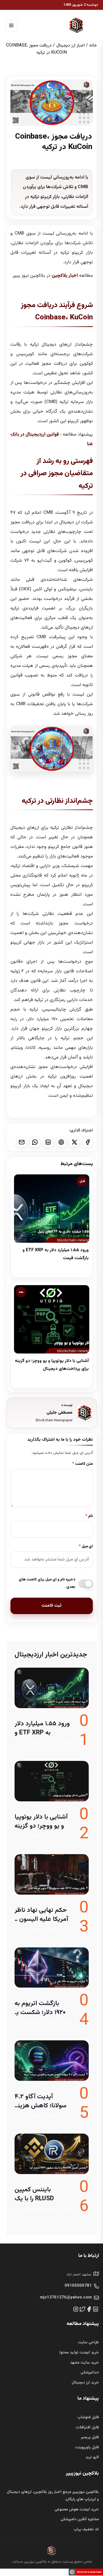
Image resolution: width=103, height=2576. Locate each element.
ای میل (87, 1547)
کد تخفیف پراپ (86, 2530)
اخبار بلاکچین (65, 276)
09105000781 (78, 2286)
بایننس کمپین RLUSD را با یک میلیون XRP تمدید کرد (39, 2194)
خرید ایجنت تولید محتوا (79, 2353)
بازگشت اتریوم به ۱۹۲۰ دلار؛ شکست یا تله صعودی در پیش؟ (42, 2008)
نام (91, 1516)
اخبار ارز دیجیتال (70, 46)
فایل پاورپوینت (87, 2447)
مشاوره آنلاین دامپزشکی (80, 2519)
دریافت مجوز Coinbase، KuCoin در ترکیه (54, 142)
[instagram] (76, 2309)
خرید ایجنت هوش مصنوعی (77, 2510)
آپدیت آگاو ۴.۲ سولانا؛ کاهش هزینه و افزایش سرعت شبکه (41, 2101)
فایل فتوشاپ (88, 2417)
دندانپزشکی (90, 2373)
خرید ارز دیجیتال (85, 2383)
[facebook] (89, 2309)
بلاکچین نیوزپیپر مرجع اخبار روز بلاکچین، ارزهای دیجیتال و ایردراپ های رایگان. (53, 2496)
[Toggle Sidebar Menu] (35, 26)
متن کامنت (84, 1464)
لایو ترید (92, 2457)
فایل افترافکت (87, 2428)
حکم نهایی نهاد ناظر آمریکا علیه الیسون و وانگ (41, 1915)
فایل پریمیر (90, 2437)
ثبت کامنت (51, 1606)
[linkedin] (96, 2309)
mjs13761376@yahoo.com (66, 2298)
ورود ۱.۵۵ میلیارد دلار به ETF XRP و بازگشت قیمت (42, 1728)
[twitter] (82, 2309)
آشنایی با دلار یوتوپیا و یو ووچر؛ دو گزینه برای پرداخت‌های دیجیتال (41, 1822)
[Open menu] (11, 25)
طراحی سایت (88, 2342)
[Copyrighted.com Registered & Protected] (86, 2572)
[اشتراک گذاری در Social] (88, 1142)
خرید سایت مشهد (84, 2363)
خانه (93, 46)
